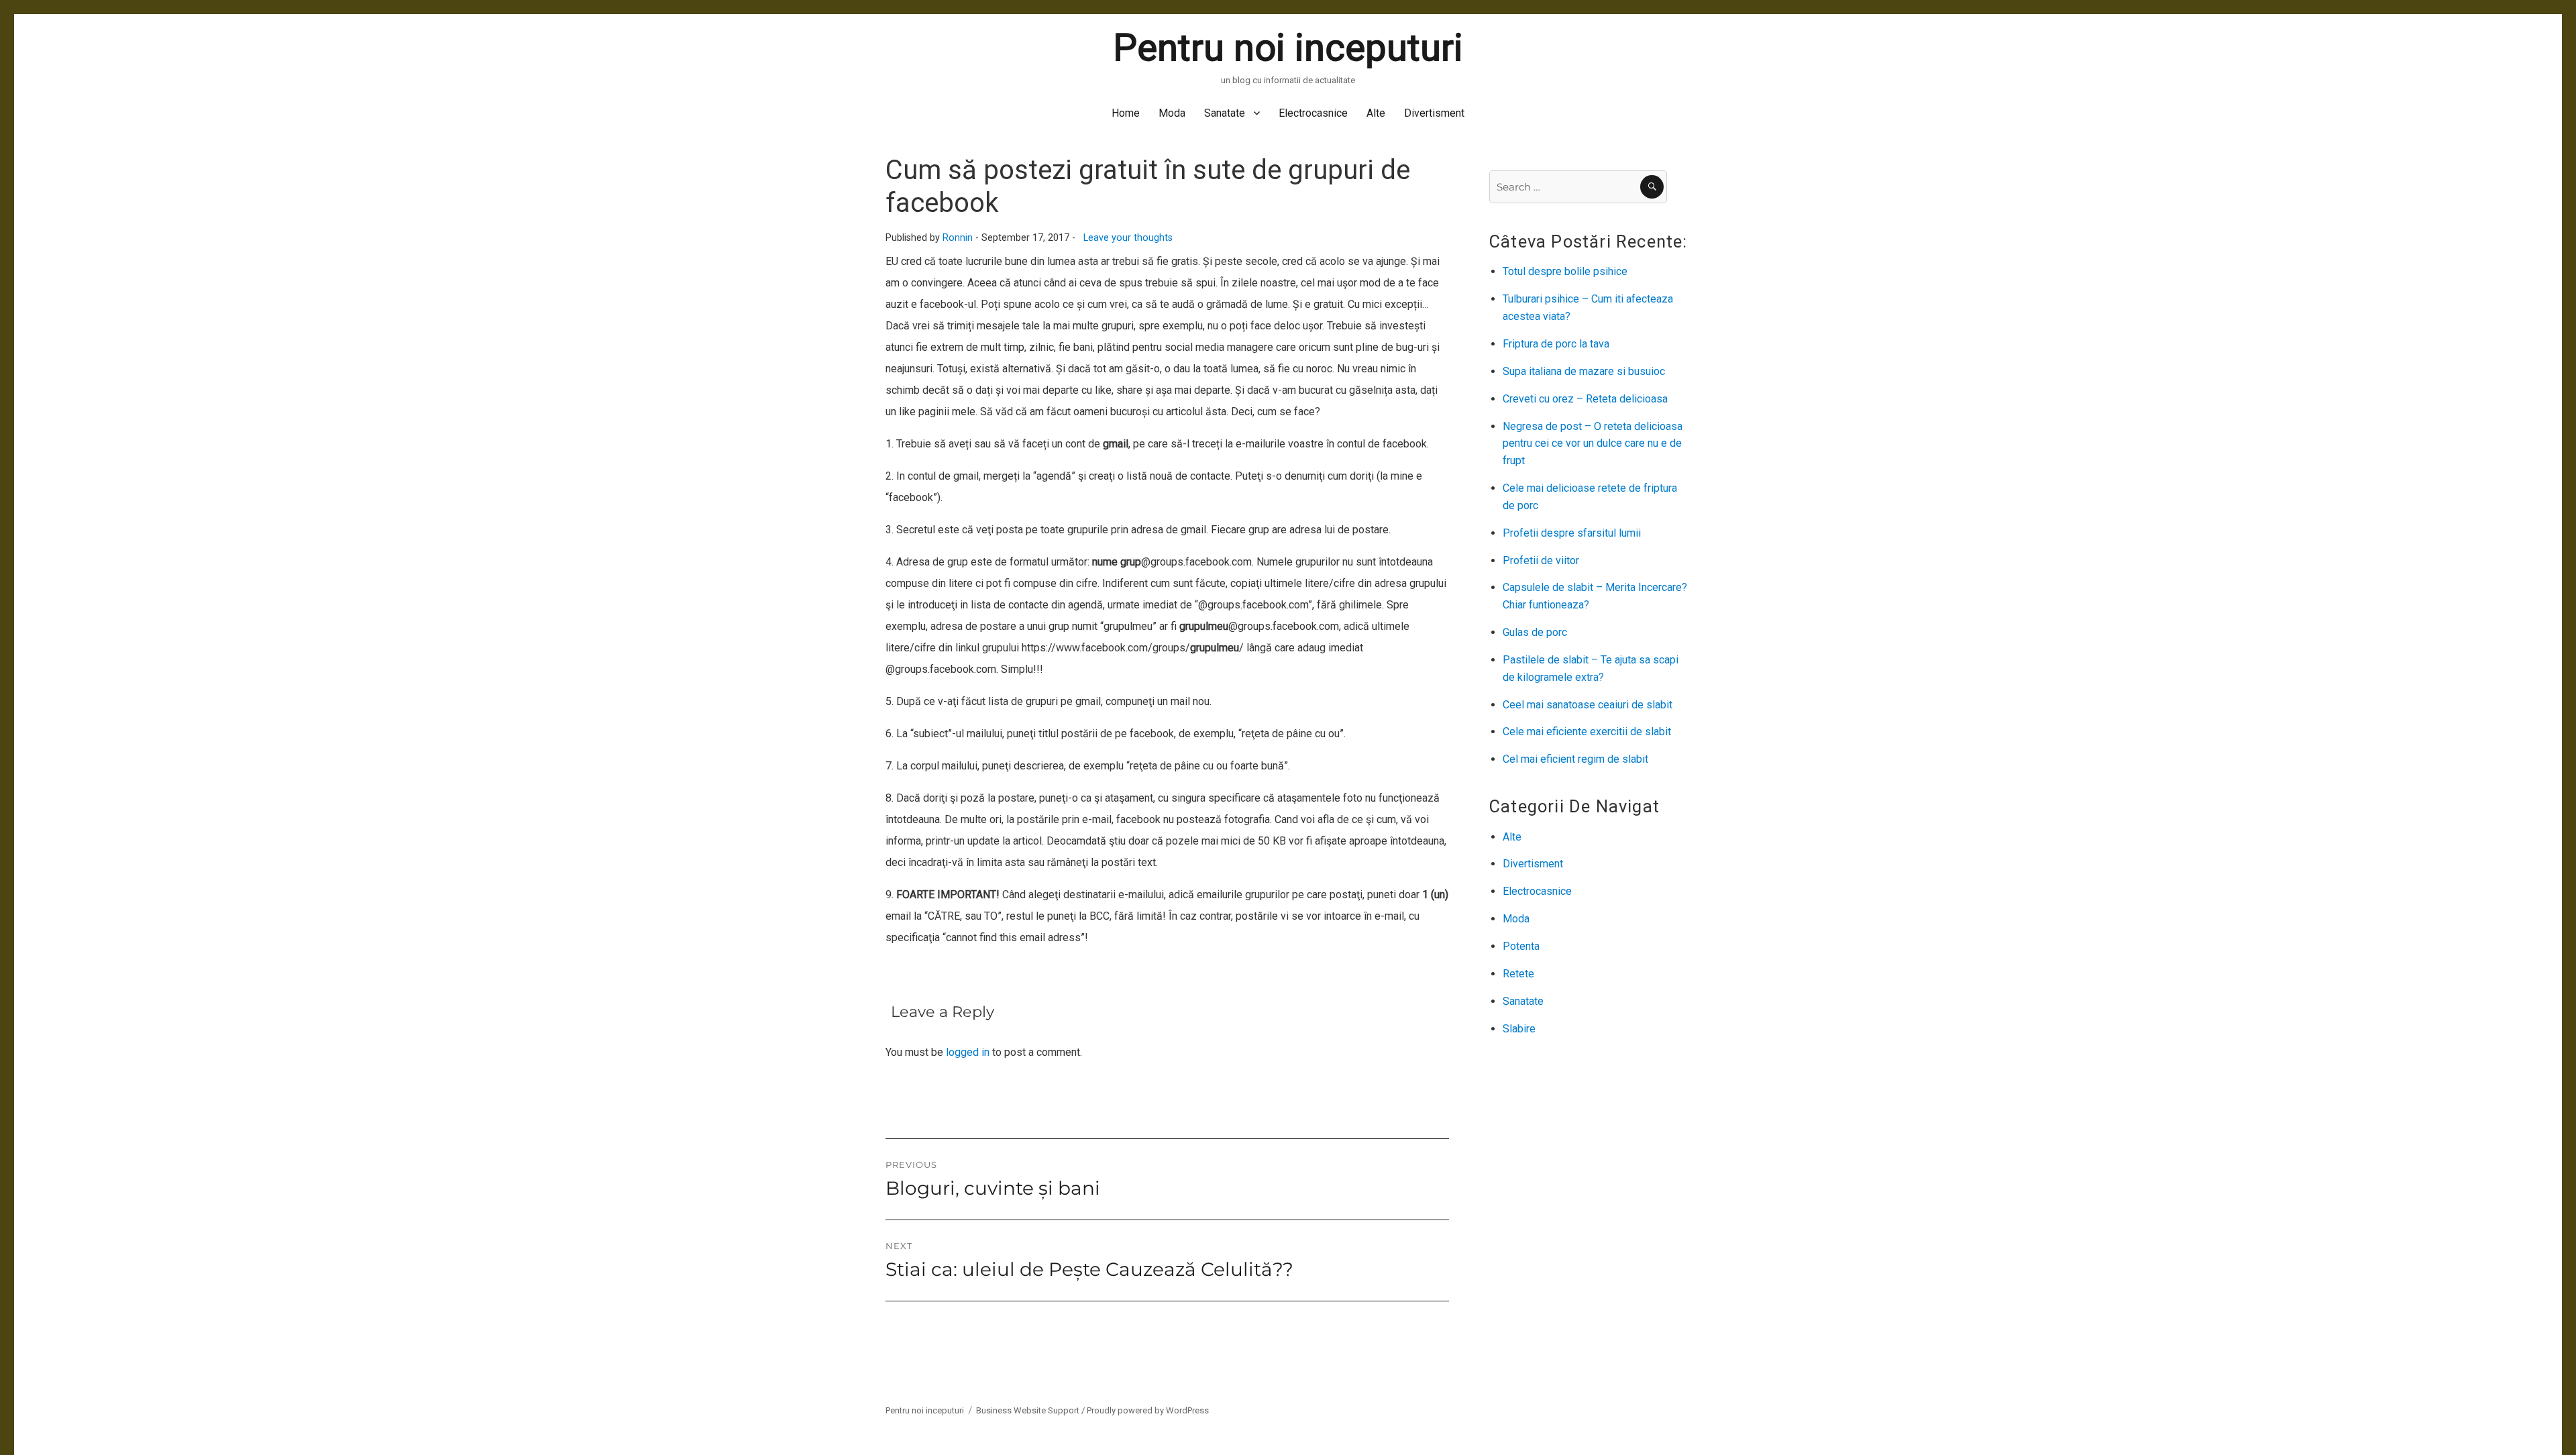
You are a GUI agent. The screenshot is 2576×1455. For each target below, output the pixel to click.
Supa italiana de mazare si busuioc (1584, 371)
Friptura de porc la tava (1556, 344)
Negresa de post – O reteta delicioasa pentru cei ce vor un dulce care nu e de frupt (1593, 444)
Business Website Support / (1031, 1410)
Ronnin (958, 238)
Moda (1172, 113)
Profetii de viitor (1541, 560)
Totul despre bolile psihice (1565, 271)
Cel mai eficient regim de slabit (1575, 759)
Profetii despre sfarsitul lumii (1572, 533)
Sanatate (1225, 113)
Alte (1376, 113)
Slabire (1519, 1029)
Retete (1518, 974)
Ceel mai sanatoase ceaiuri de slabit (1588, 705)
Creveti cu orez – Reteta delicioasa (1585, 399)
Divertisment (1434, 113)
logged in (968, 1052)
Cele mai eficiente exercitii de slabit (1587, 732)
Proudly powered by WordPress (1148, 1410)
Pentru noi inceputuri (1288, 48)
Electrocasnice (1313, 113)
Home (1126, 113)
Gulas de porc (1535, 632)
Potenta (1521, 946)
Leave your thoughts (1128, 238)
